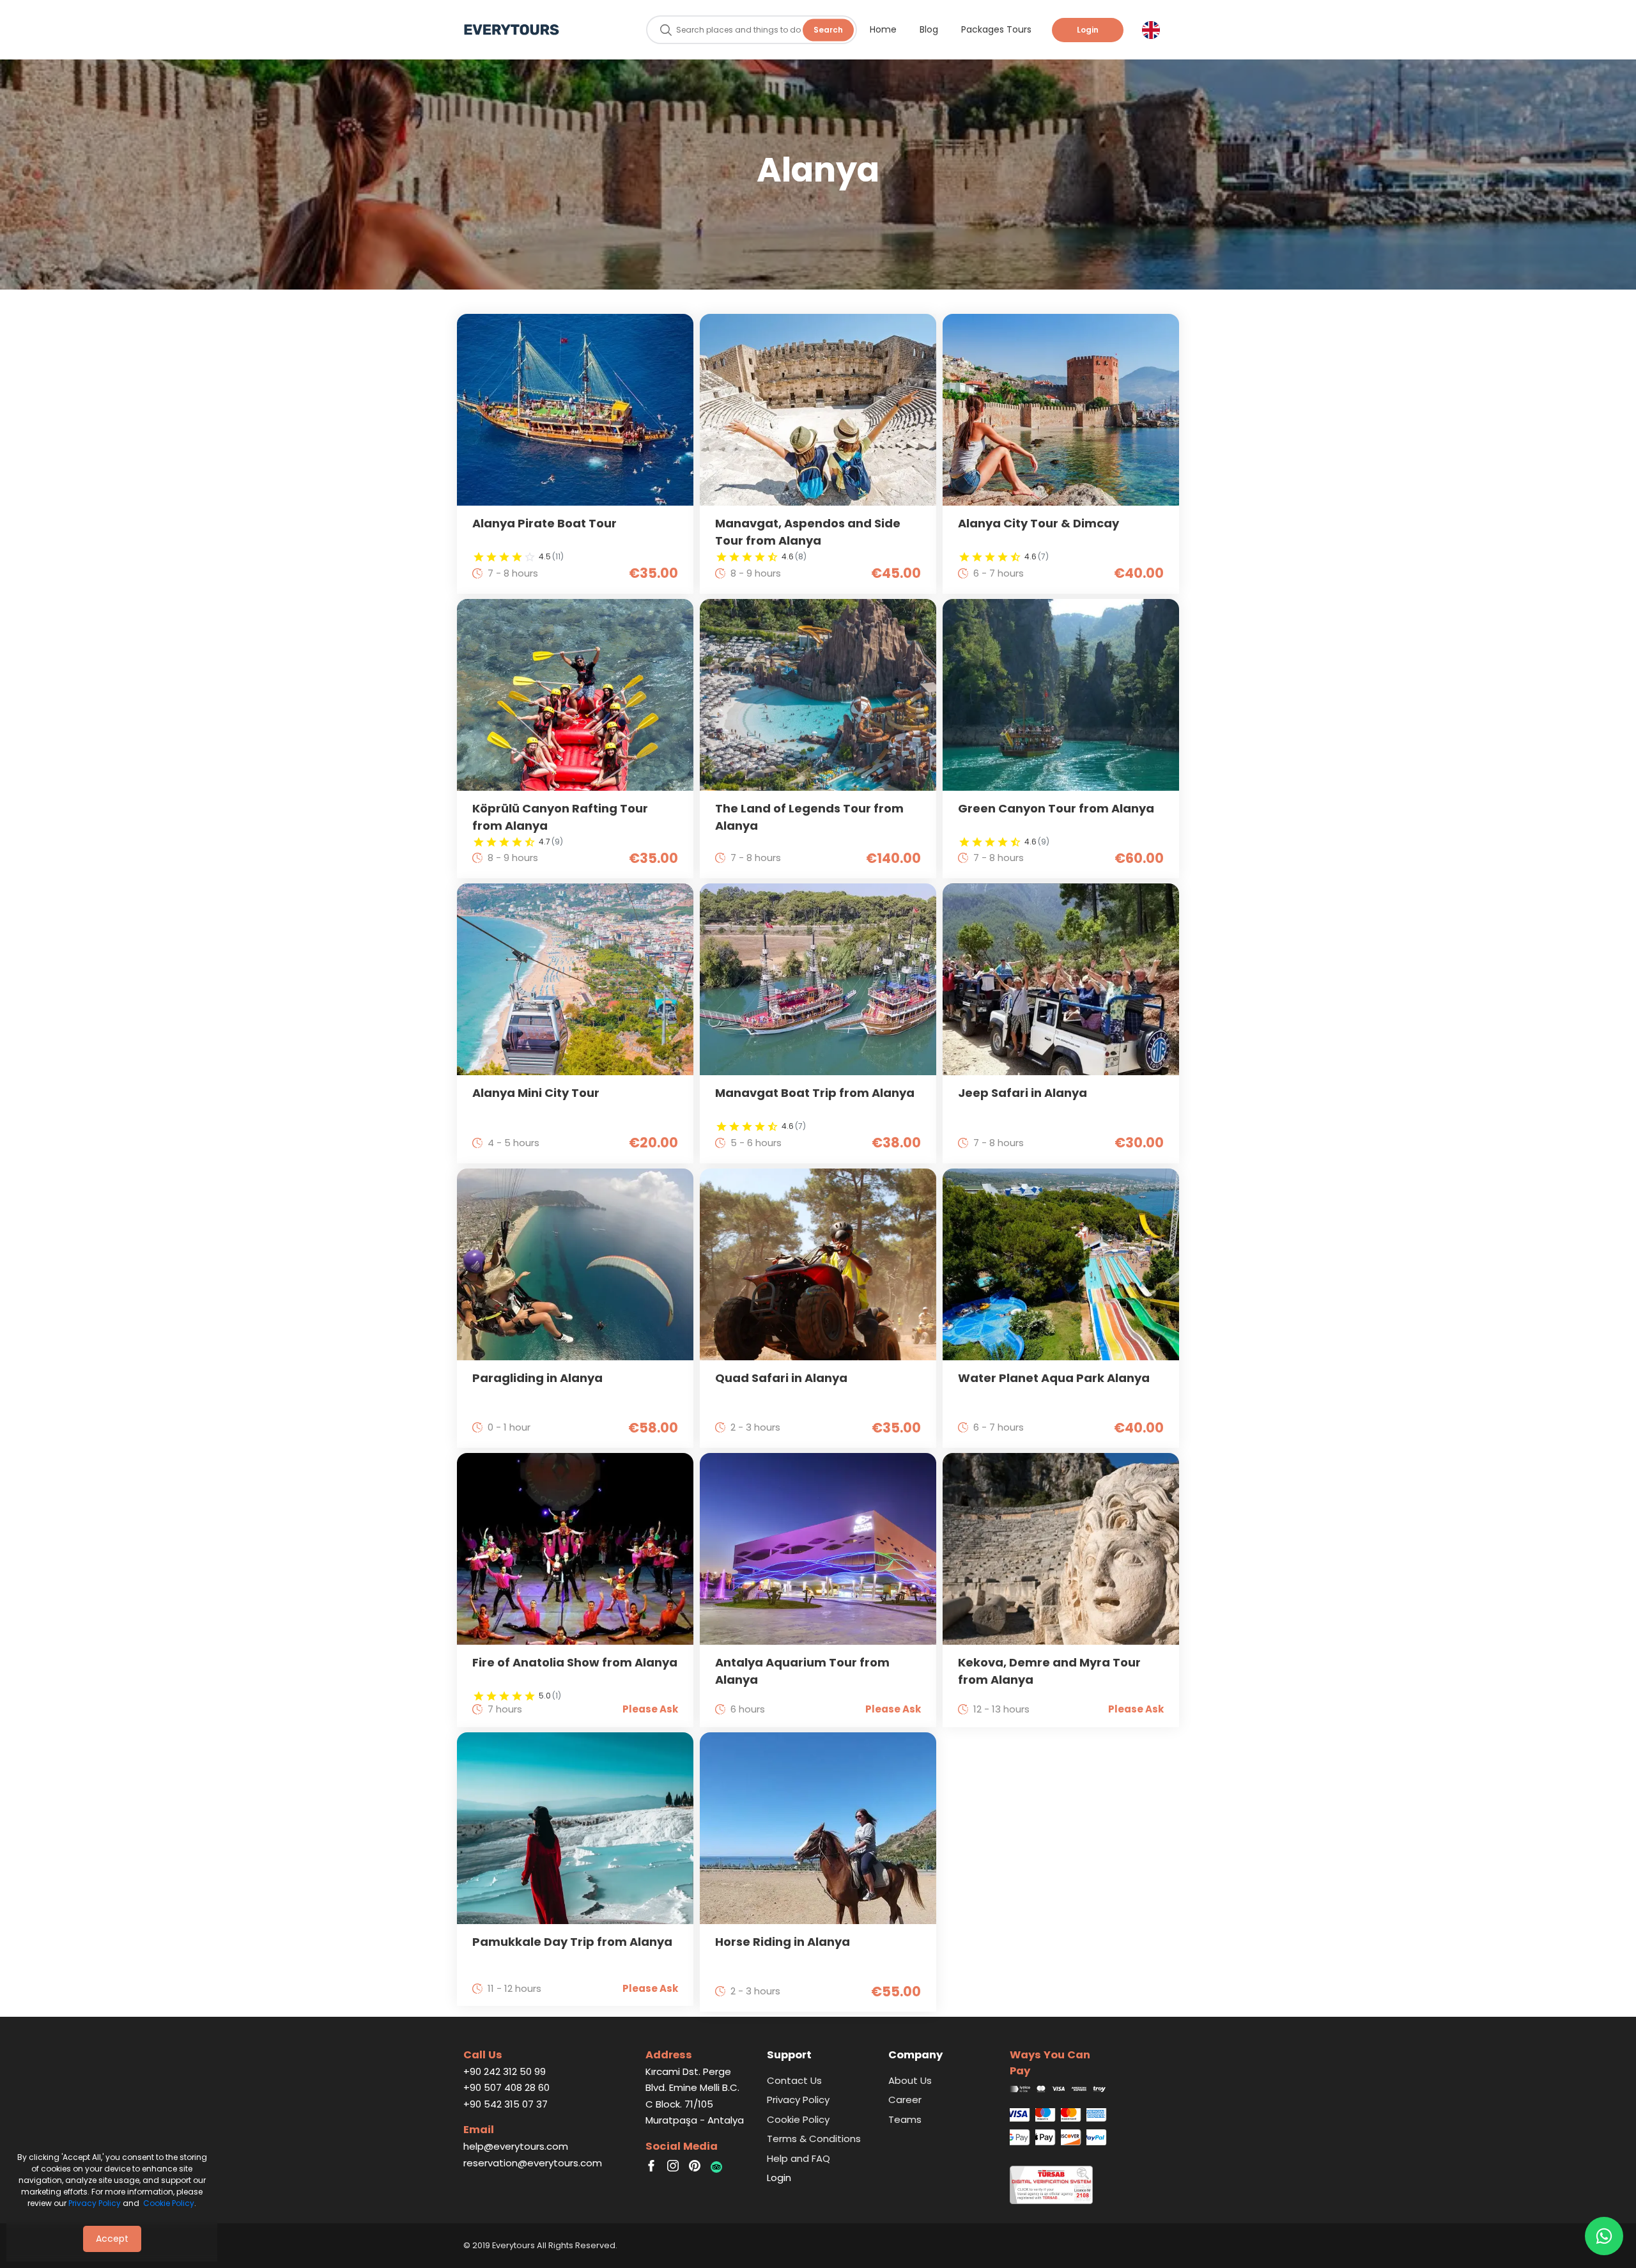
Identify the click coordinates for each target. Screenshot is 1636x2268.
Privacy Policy (95, 2203)
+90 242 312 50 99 (505, 2071)
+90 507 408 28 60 (506, 2087)
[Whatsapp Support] (1604, 2236)
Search (828, 30)
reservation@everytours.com (533, 2163)
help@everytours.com (516, 2146)
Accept (112, 2239)
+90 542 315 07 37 (505, 2104)
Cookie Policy (169, 2203)
